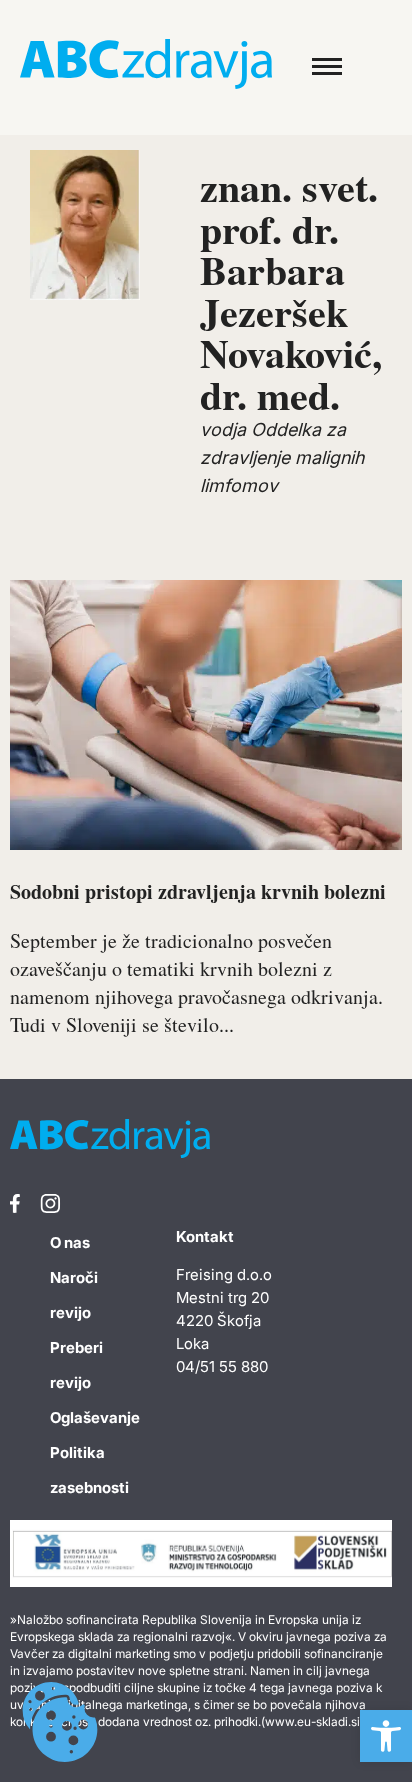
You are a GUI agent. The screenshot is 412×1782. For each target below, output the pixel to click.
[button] (386, 1736)
